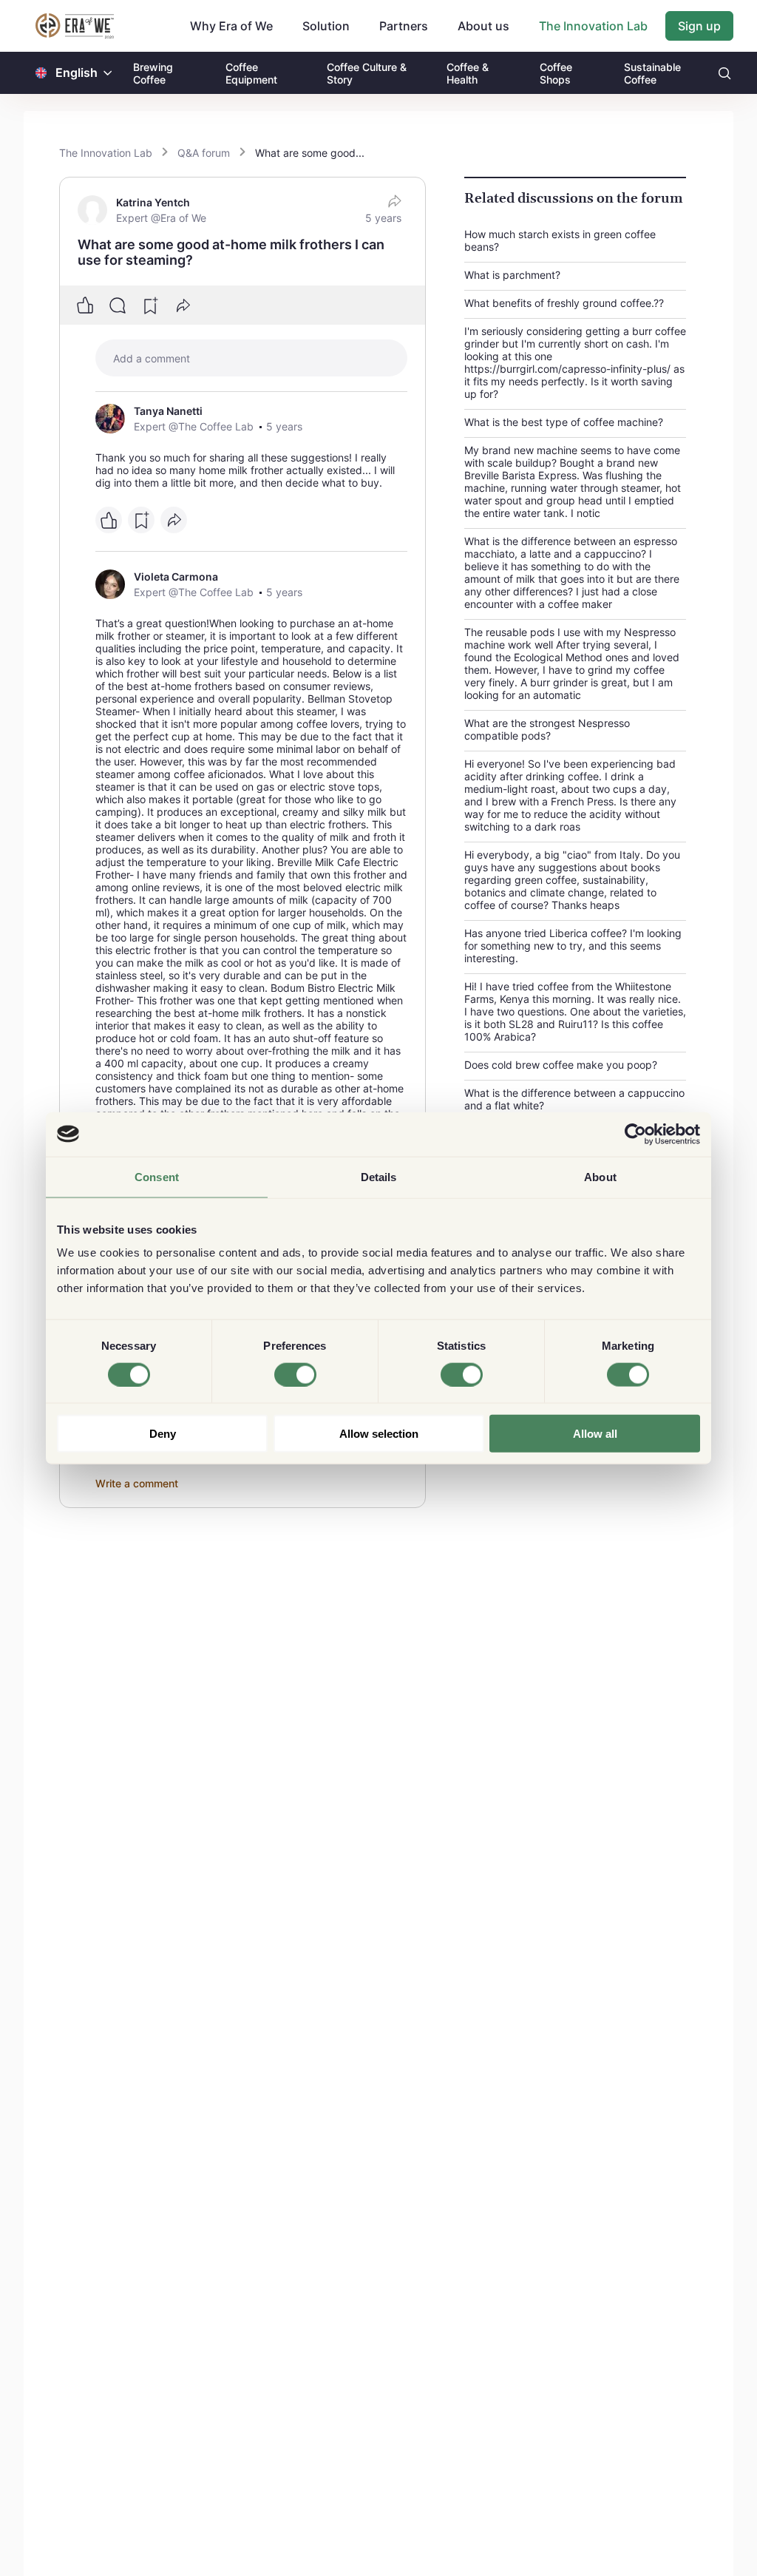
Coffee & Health (468, 73)
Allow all (595, 1434)
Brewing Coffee (153, 73)
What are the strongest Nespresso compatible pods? (547, 729)
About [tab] (600, 1176)
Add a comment (152, 358)
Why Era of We (231, 26)
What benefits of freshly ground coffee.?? (564, 303)
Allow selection (379, 1434)
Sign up (699, 26)
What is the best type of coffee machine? (564, 422)
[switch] (295, 1374)
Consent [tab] (157, 1176)
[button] (108, 73)
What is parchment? (512, 275)
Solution (326, 26)
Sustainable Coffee (652, 73)
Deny (163, 1434)
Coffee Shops (556, 73)
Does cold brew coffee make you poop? (561, 1065)
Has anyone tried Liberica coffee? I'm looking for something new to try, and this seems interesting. (573, 946)
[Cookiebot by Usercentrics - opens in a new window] (635, 1134)
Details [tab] (379, 1176)
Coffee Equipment (251, 73)
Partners (404, 26)
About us (483, 26)
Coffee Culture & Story (367, 73)
